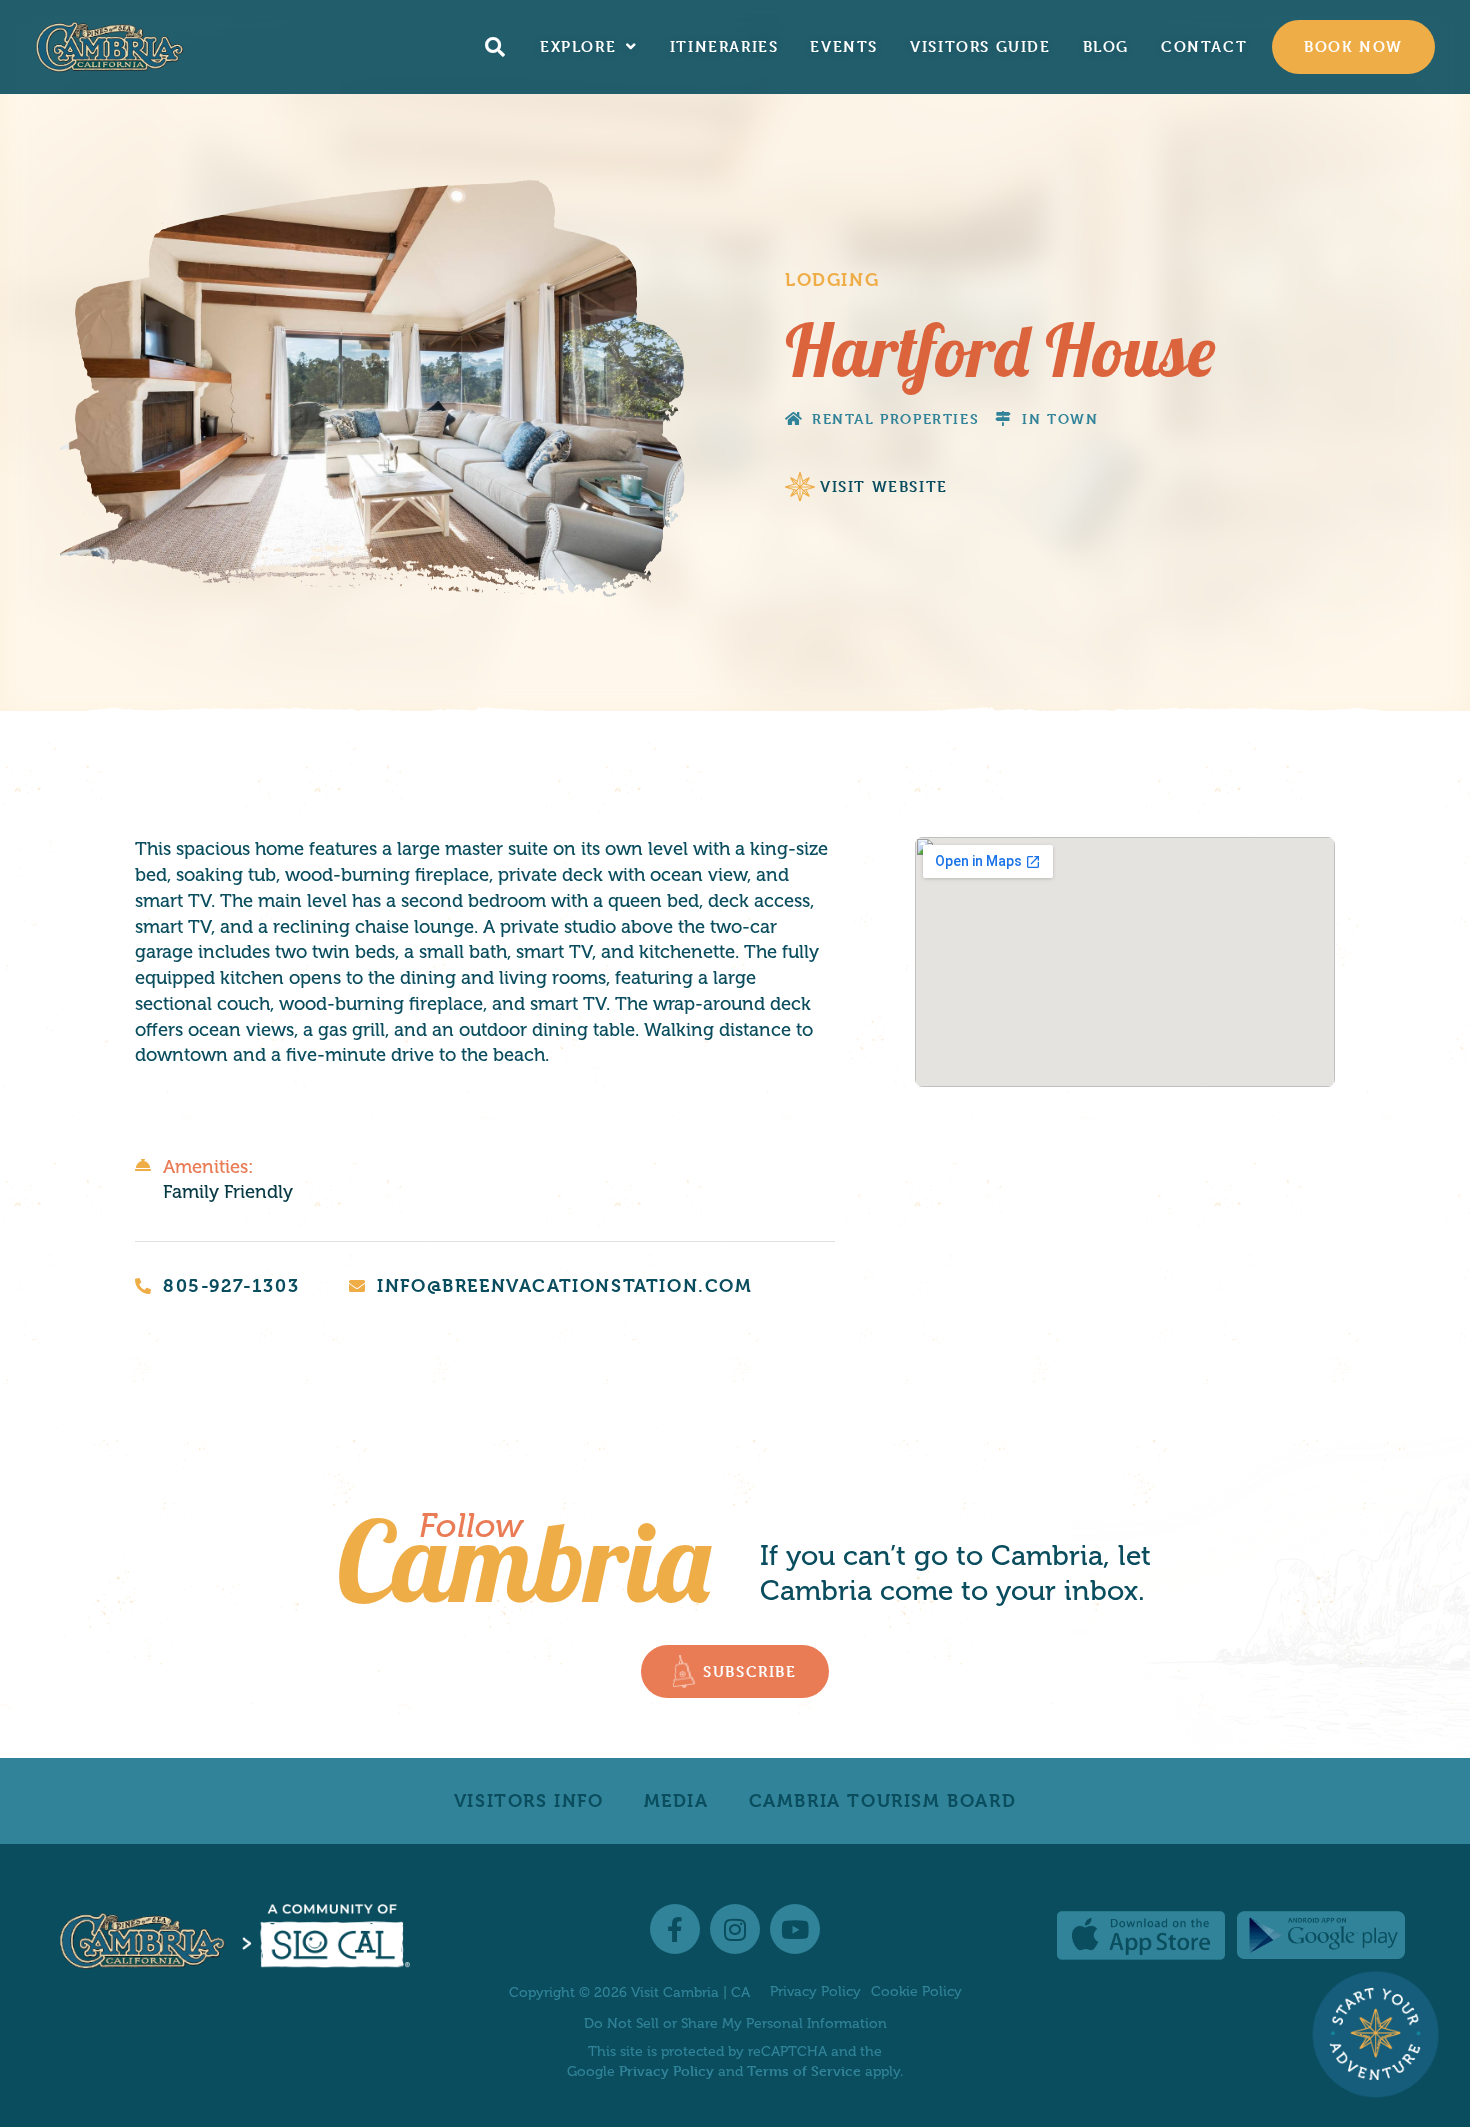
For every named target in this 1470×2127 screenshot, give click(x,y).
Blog (1106, 46)
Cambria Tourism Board (883, 1800)
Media (676, 1800)
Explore (578, 46)
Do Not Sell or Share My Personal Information (735, 2023)
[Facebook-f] (675, 1929)
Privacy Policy (815, 1992)
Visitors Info (529, 1800)
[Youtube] (795, 1929)
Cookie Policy (916, 1992)
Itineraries (724, 46)
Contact (1204, 46)
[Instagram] (735, 1929)
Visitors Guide (980, 46)
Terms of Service (804, 2070)
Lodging (832, 279)
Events (844, 46)
